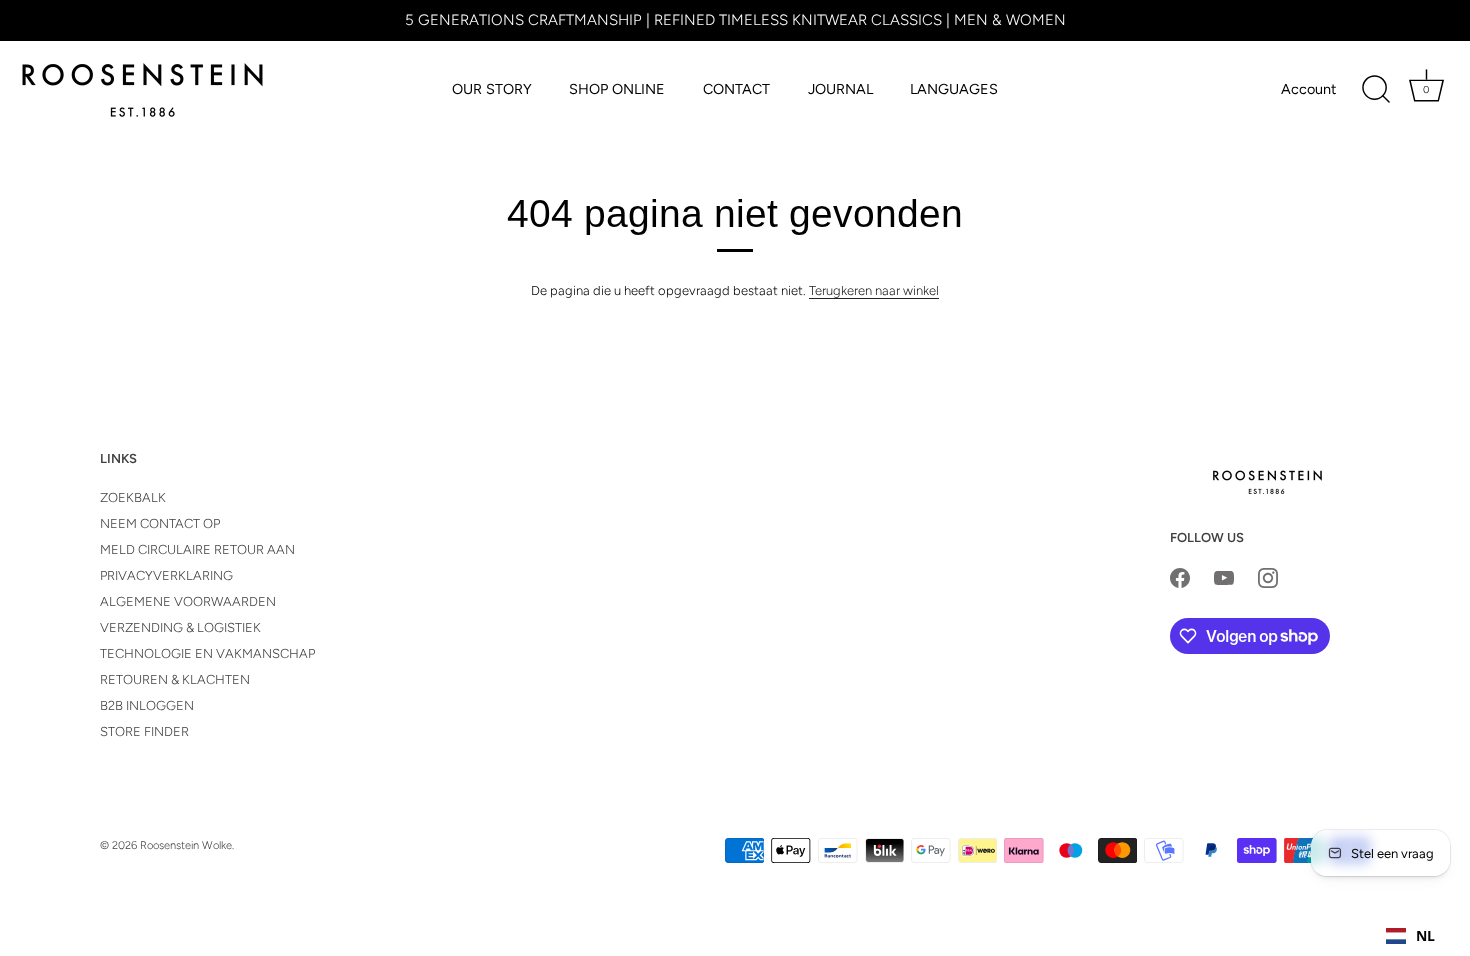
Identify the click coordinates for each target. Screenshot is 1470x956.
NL (1425, 935)
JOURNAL (840, 89)
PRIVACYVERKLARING (166, 575)
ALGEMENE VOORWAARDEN (188, 601)
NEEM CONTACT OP (160, 523)
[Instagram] (1268, 576)
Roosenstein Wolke (186, 845)
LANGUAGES (954, 89)
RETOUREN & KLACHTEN (175, 679)
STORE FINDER (144, 731)
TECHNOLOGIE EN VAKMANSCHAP (207, 653)
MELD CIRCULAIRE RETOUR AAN (197, 549)
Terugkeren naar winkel (874, 290)
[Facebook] (1180, 576)
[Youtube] (1224, 576)
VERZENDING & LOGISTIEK (180, 627)
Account (1308, 89)
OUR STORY (492, 89)
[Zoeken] (1376, 90)
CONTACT (736, 89)
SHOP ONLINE (617, 89)
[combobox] (1410, 936)
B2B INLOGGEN (147, 705)
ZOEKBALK (133, 497)
